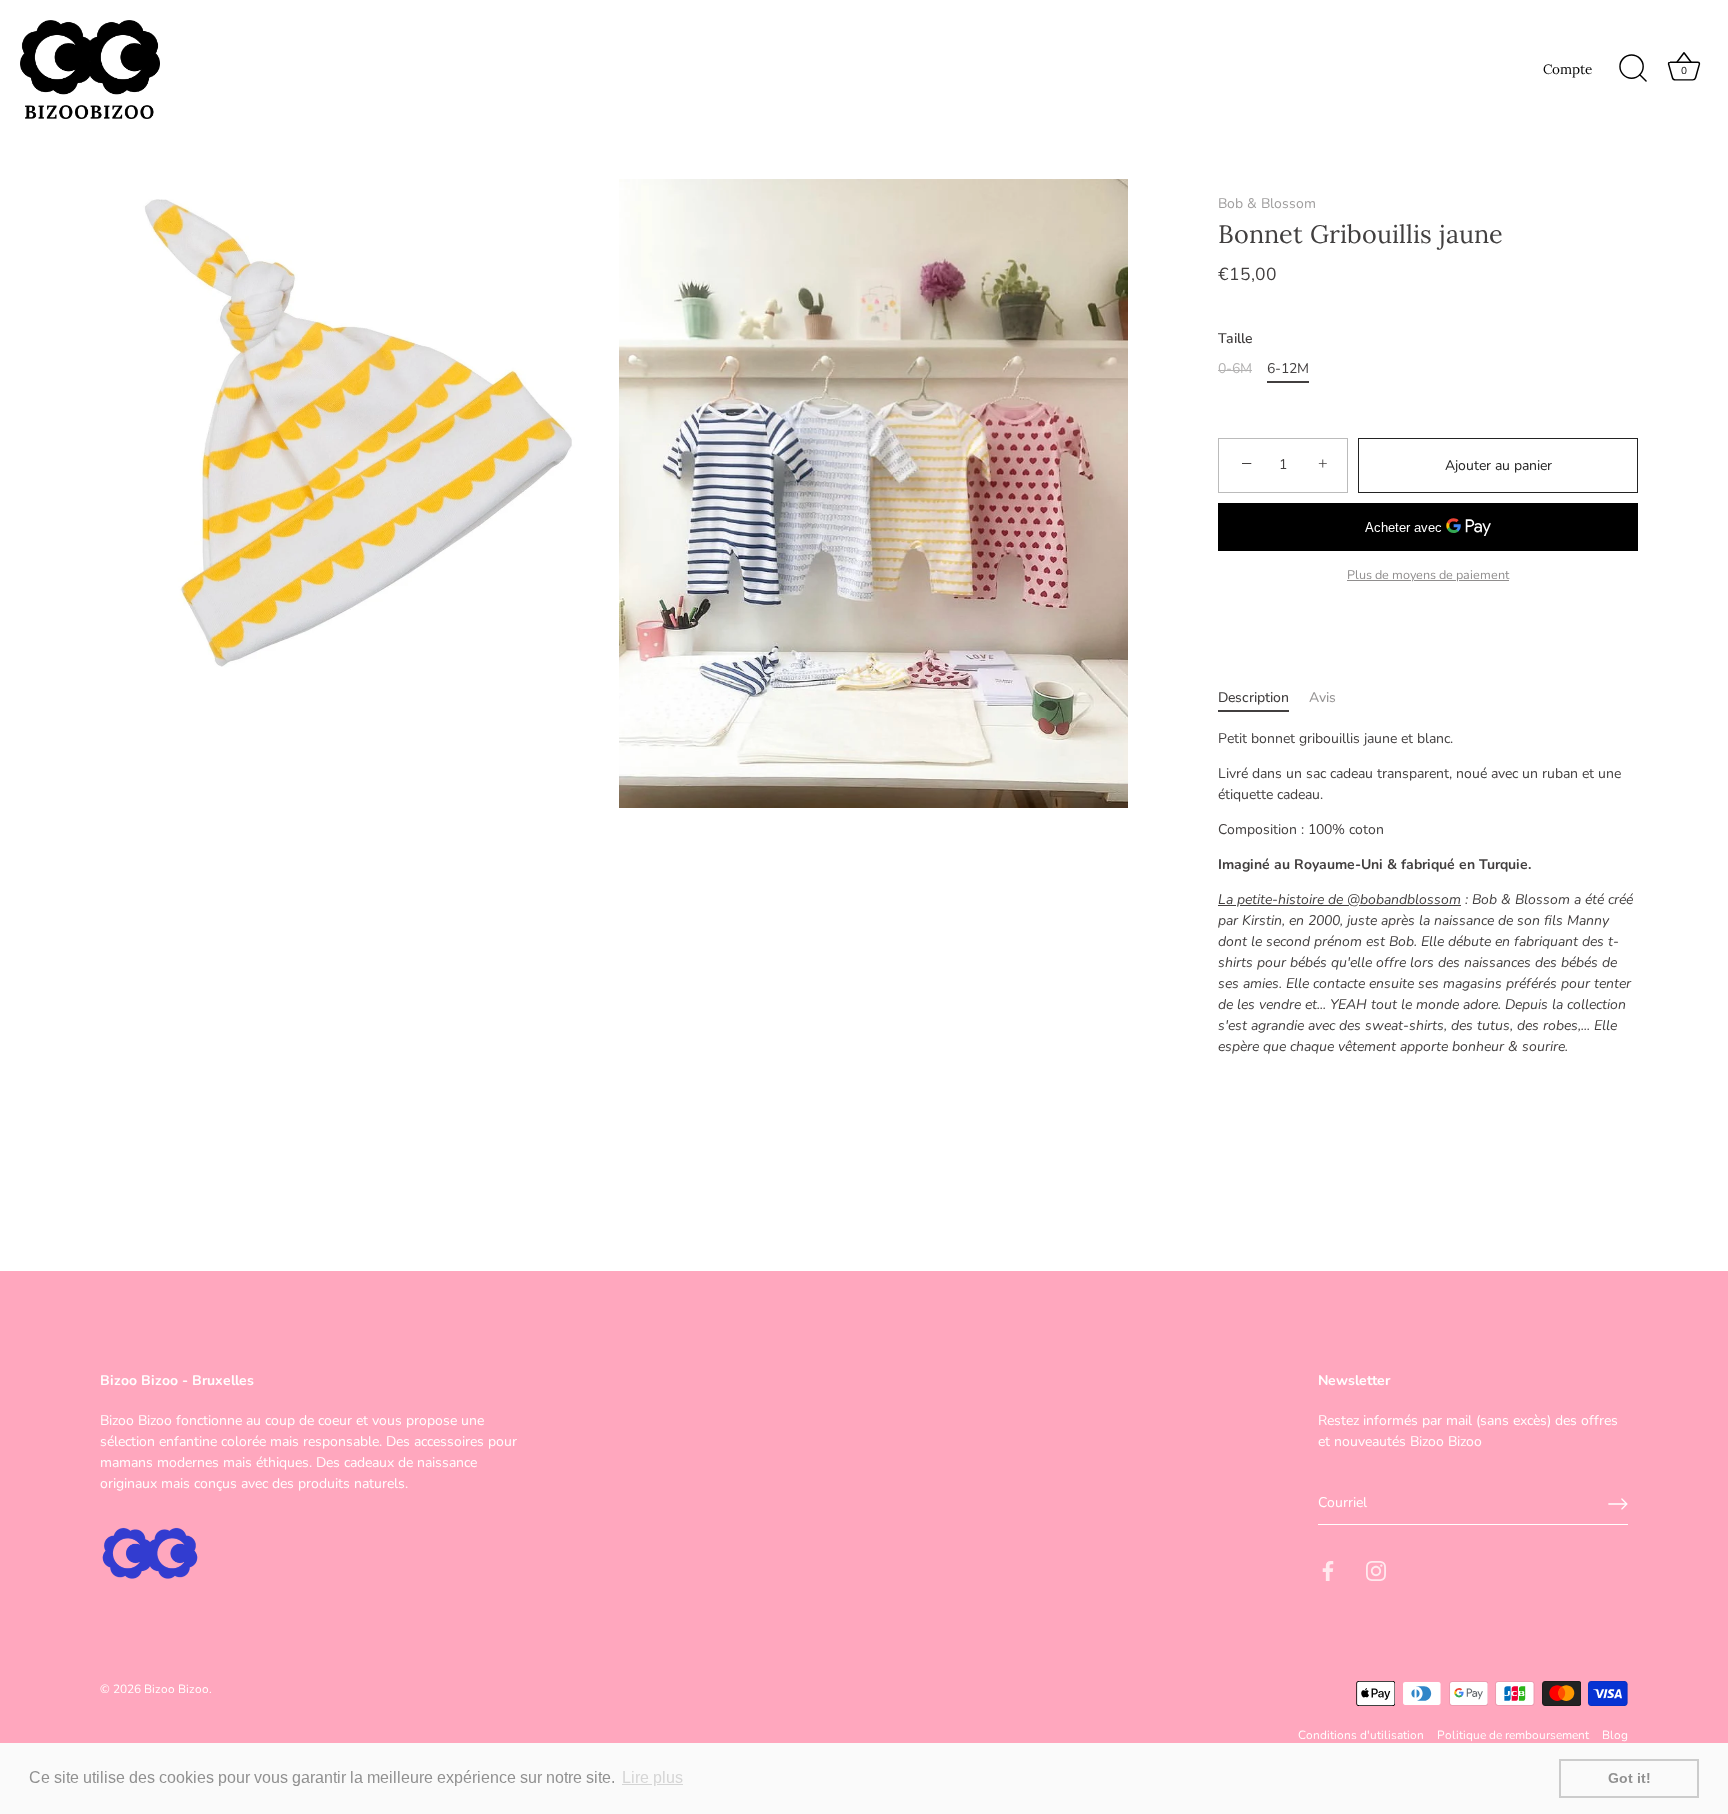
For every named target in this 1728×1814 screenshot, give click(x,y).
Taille (1235, 339)
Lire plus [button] (652, 1777)
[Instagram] (1376, 1570)
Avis (1322, 697)
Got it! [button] (1629, 1778)
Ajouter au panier (1498, 465)
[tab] (1263, 697)
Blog (1615, 1736)
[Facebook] (1328, 1570)
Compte (1567, 69)
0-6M (1235, 369)
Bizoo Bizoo (176, 1689)
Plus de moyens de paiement (1428, 574)
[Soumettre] (1618, 1504)
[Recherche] (1633, 69)
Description (1253, 697)
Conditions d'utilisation (1361, 1736)
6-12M (1288, 369)
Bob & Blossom (1267, 203)
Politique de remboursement (1513, 1736)
